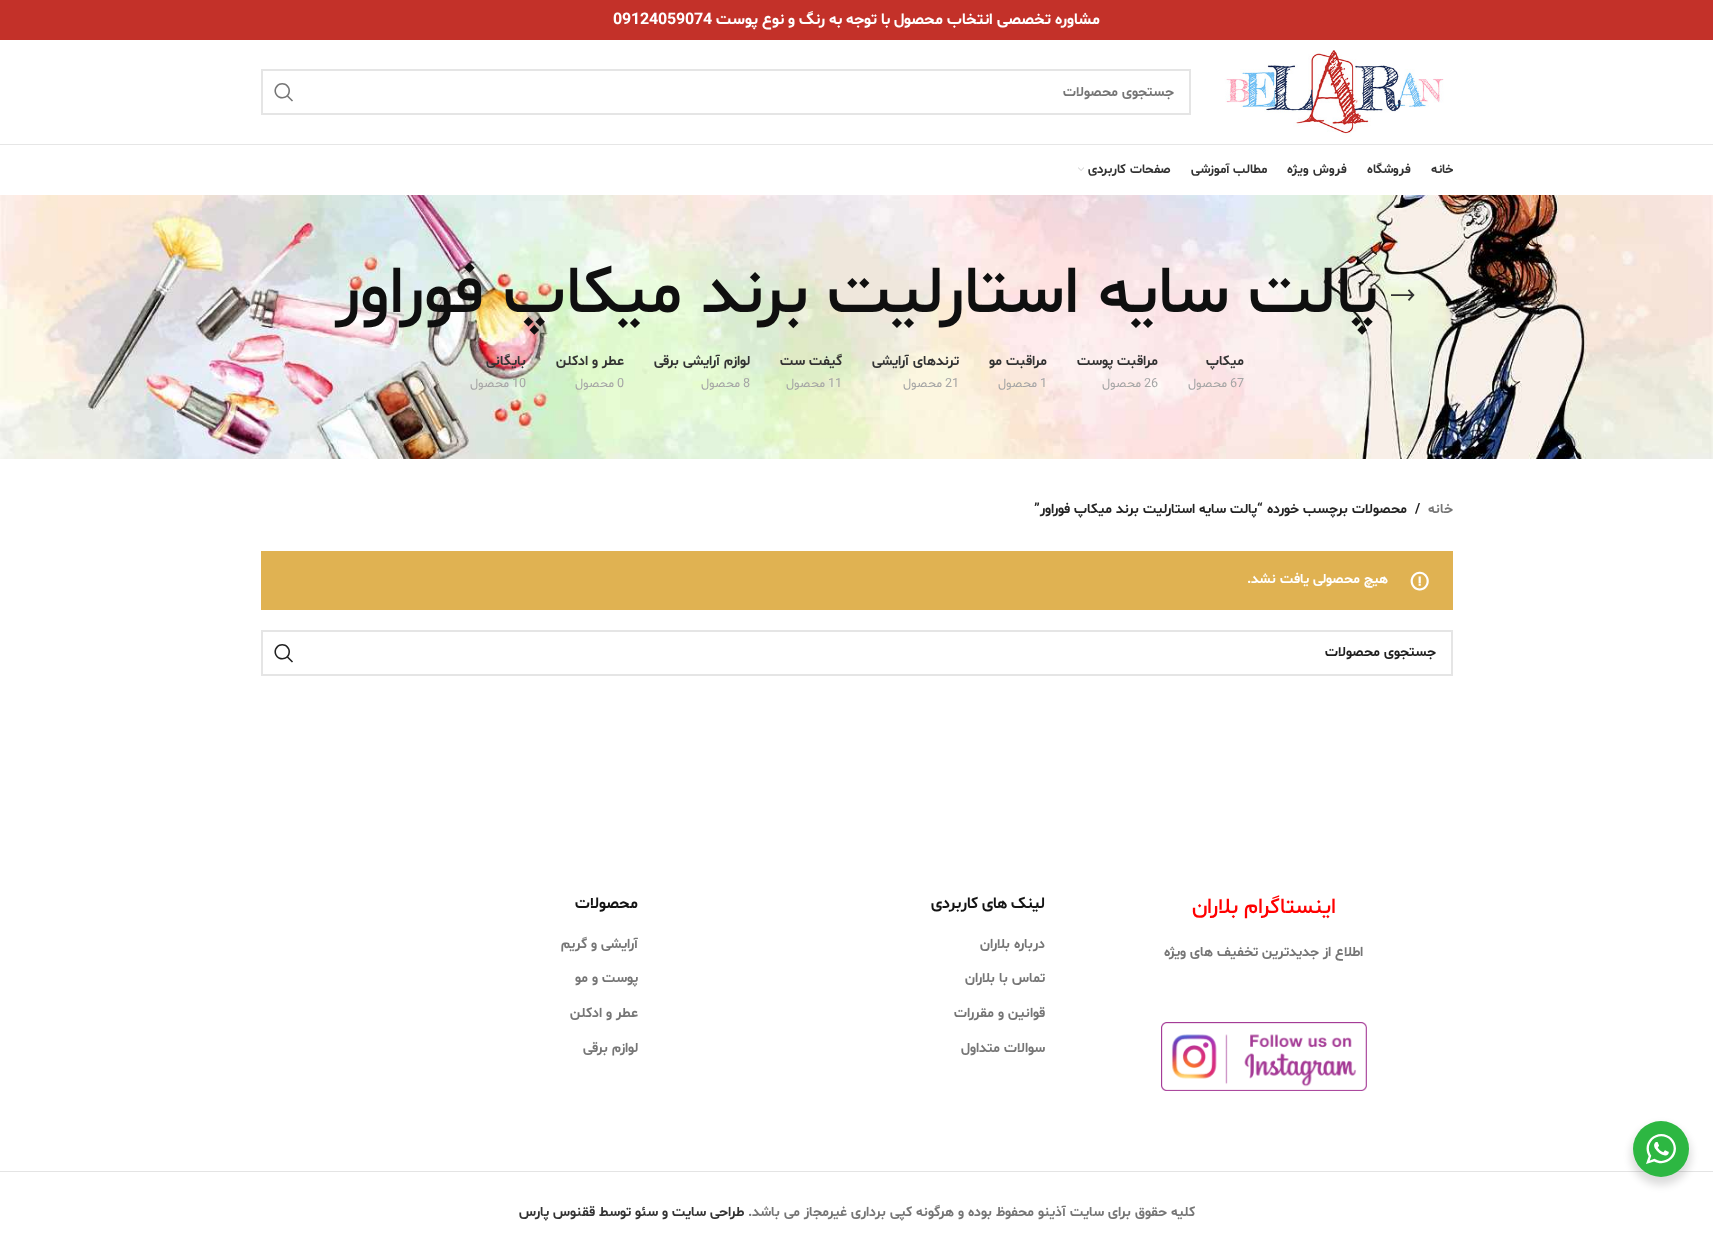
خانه (1440, 509)
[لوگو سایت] (1331, 92)
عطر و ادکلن (604, 1013)
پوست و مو (606, 978)
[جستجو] (284, 92)
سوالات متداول (1003, 1048)
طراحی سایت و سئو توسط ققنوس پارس (631, 1212)
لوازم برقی (610, 1048)
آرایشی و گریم (599, 944)
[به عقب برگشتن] (1403, 296)
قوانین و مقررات (999, 1013)
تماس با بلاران (1005, 978)
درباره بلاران (1012, 944)
